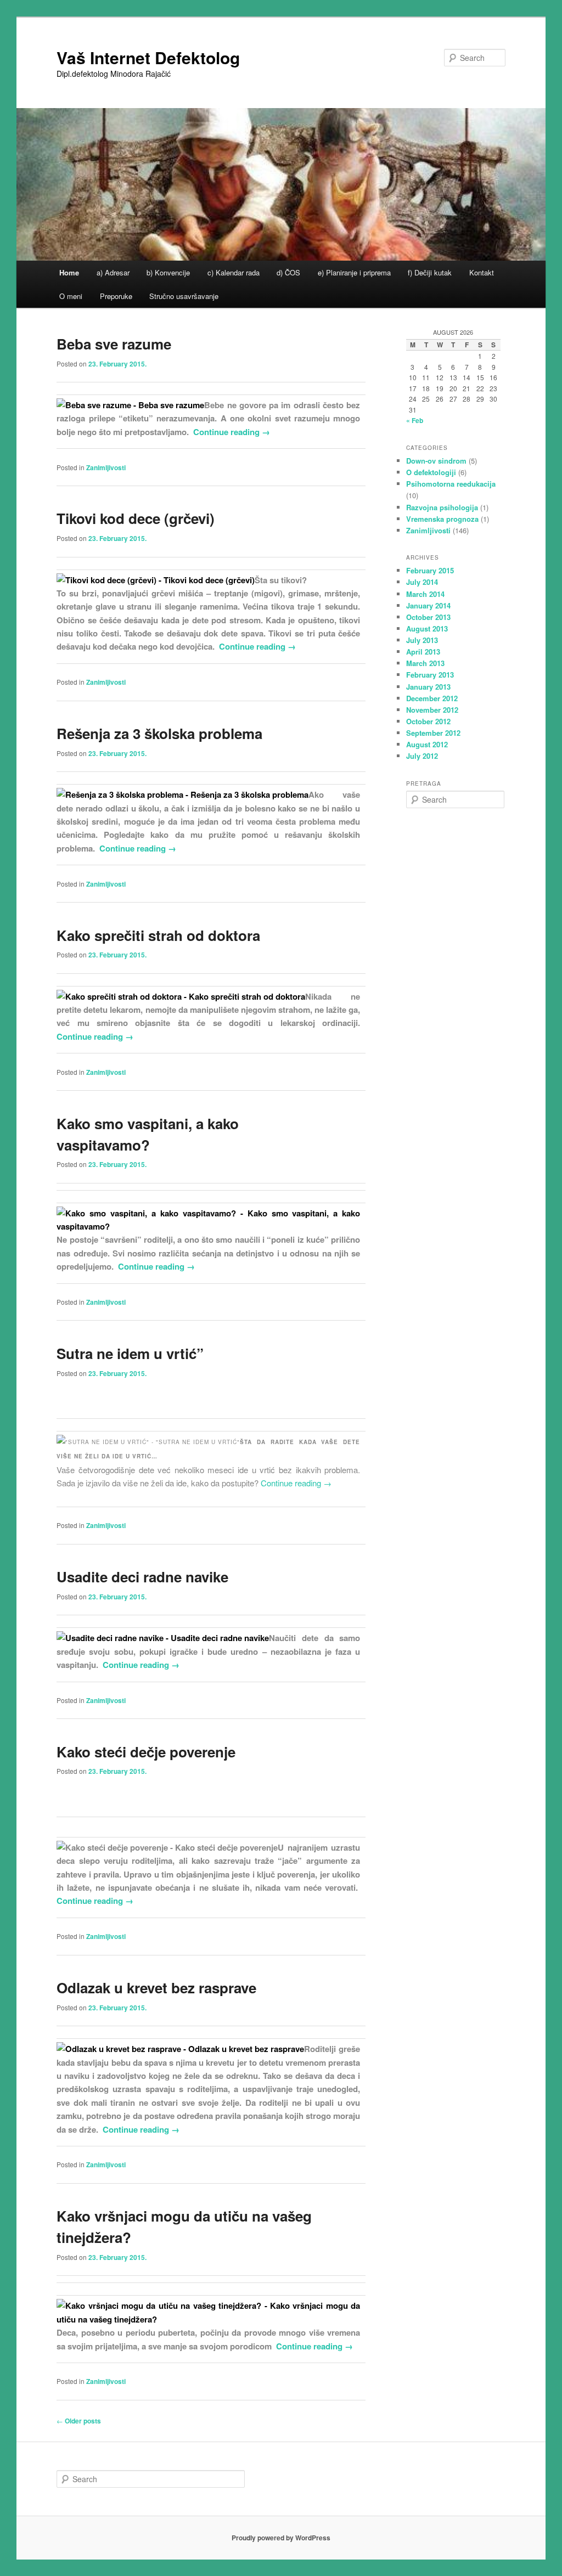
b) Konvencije (168, 272)
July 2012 (422, 756)
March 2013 (425, 663)
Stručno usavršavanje (184, 296)
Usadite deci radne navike (142, 1577)
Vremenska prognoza (442, 519)
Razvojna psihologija (442, 507)
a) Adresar (113, 272)
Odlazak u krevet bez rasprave (156, 1988)
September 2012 (433, 733)
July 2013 (422, 640)
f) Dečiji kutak (430, 272)
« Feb (415, 420)
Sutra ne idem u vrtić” (130, 1353)
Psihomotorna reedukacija (451, 484)
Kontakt (482, 272)
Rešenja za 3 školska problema (159, 733)
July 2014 (422, 582)
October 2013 (428, 617)
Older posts (79, 2421)
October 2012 (428, 721)
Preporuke (116, 296)
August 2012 (427, 744)
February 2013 (430, 675)
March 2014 (425, 594)
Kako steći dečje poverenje (146, 1752)
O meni (71, 296)
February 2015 (430, 570)
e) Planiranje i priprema (354, 272)
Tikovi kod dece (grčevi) (136, 518)
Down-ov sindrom (436, 461)
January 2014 (428, 605)
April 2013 (423, 652)
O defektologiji (431, 472)
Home (69, 272)
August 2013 (427, 629)
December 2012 (432, 698)
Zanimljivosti (106, 467)
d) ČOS (288, 272)
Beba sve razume (114, 344)
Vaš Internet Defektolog (148, 57)
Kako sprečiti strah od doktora (158, 935)
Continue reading (232, 432)
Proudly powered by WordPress (281, 2538)
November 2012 (432, 710)
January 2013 (428, 687)
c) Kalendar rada (234, 272)
